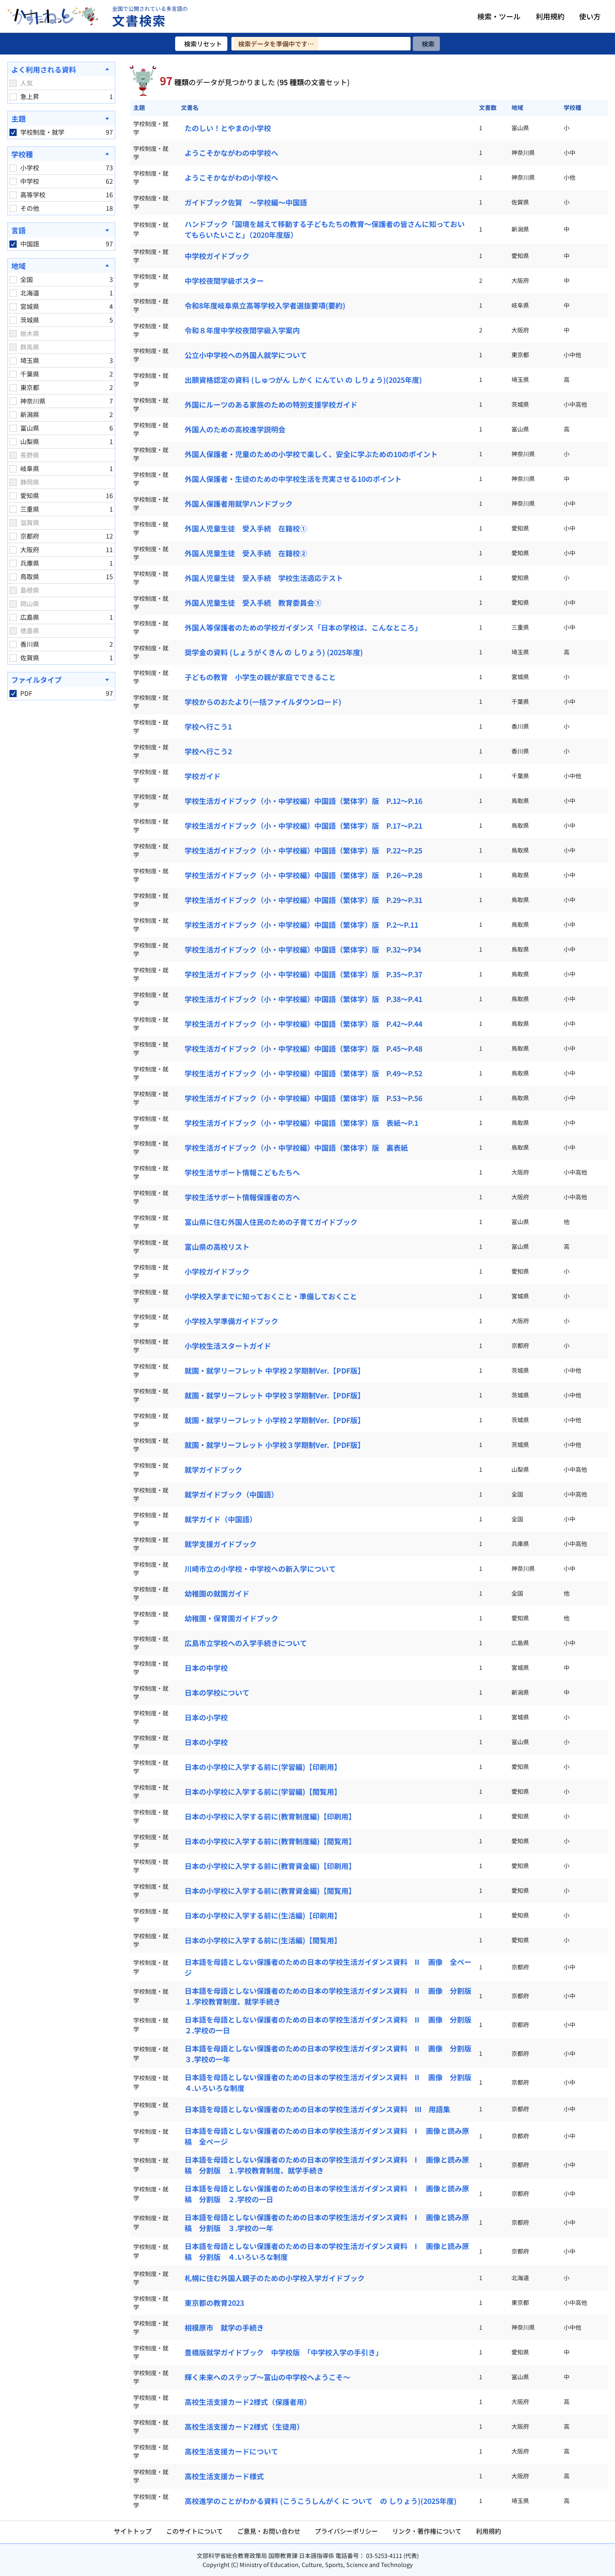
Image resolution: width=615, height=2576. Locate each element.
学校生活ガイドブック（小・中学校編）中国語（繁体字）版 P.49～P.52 (303, 1073)
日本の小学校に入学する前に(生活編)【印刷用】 (263, 1915)
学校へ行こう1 (208, 726)
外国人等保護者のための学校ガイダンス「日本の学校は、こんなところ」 (303, 627)
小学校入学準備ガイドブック (231, 1321)
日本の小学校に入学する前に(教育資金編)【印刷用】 (270, 1866)
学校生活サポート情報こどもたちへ (242, 1172)
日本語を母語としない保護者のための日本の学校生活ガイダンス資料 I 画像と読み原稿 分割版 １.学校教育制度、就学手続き (327, 2165)
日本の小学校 (206, 1717)
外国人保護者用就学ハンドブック (239, 503)
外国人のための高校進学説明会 (235, 429)
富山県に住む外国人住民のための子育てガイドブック (271, 1222)
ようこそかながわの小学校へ (231, 177)
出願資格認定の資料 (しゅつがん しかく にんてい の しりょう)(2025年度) (303, 380)
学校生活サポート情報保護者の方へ (242, 1197)
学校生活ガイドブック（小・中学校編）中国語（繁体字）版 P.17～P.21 (303, 825)
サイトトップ (133, 2531)
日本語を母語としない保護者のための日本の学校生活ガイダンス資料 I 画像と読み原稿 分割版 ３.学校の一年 (327, 2222)
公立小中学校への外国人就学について (246, 355)
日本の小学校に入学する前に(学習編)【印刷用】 (263, 1767)
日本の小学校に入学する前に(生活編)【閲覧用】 (263, 1940)
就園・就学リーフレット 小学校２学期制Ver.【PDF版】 (275, 1420)
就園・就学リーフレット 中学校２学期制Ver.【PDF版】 (275, 1370)
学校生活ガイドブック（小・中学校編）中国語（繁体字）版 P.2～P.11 (301, 925)
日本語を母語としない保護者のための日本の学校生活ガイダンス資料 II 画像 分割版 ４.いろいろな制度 (331, 2082)
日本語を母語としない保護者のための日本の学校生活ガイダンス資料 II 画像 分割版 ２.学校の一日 (331, 2025)
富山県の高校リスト (217, 1247)
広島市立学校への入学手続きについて (246, 1643)
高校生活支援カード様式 (224, 2476)
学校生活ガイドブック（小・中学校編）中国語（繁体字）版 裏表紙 (296, 1147)
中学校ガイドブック (217, 256)
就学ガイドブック (213, 1469)
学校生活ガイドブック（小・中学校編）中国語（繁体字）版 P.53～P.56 (303, 1098)
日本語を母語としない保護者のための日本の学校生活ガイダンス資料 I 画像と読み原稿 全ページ (327, 2136)
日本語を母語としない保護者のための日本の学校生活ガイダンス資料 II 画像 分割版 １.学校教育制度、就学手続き (331, 1996)
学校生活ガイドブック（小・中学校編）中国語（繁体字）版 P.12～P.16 (303, 801)
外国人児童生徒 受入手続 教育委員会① (253, 603)
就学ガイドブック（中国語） (231, 1494)
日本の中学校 (206, 1668)
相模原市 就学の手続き (224, 2327)
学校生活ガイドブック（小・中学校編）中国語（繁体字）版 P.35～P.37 (303, 974)
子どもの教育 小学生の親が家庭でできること (260, 677)
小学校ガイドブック (217, 1271)
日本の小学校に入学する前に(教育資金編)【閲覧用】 (270, 1891)
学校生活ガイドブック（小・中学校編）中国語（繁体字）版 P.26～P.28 (303, 875)
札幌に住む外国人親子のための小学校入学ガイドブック (275, 2278)
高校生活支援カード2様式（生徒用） (244, 2426)
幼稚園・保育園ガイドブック (231, 1618)
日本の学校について (217, 1692)
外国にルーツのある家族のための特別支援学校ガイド (271, 404)
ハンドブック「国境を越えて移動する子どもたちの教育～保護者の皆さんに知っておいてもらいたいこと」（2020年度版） (325, 229)
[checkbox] (13, 83)
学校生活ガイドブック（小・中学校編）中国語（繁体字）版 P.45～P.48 (303, 1048)
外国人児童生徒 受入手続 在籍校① (246, 528)
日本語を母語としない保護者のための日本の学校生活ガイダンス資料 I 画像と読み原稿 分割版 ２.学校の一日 (327, 2194)
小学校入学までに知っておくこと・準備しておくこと (271, 1296)
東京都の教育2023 (214, 2303)
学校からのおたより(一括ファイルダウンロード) (263, 702)
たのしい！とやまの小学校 (228, 128)
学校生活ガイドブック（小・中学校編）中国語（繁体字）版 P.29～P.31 (303, 900)
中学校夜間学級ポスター (224, 281)
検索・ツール (499, 16)
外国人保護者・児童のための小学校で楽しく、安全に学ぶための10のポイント (311, 454)
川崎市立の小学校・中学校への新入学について (260, 1569)
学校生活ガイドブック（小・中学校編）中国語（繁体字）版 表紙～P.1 (301, 1123)
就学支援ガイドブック (221, 1544)
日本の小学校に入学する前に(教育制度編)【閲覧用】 (270, 1841)
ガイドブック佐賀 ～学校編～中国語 (246, 202)
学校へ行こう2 (208, 751)
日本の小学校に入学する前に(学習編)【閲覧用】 (263, 1791)
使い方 (590, 16)
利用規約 (550, 16)
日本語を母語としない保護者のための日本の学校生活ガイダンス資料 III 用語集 (317, 2109)
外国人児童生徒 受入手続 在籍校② (246, 553)
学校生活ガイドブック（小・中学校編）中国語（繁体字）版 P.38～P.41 (303, 999)
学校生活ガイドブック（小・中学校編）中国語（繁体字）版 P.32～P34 (303, 949)
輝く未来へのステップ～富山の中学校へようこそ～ (267, 2377)
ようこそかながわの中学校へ (231, 153)
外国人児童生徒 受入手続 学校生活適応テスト (264, 578)
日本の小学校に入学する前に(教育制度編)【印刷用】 (270, 1816)
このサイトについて (194, 2531)
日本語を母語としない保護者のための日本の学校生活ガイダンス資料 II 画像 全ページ (328, 1967)
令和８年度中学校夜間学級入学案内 (242, 330)
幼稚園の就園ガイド (217, 1593)
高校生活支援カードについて (231, 2451)
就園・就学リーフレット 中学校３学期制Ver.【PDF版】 (275, 1395)
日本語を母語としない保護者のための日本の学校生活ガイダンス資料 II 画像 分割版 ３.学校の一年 (331, 2054)
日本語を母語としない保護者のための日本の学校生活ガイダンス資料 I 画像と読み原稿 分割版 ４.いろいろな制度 (327, 2251)
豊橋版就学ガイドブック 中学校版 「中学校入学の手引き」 (284, 2352)
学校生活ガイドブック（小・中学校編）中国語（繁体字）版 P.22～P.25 (303, 850)
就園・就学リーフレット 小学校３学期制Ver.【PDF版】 (275, 1445)
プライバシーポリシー (346, 2531)
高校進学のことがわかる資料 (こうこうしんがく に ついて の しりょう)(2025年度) (321, 2501)
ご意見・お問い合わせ (269, 2531)
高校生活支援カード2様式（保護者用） (248, 2402)
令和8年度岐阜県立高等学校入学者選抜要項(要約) (265, 305)
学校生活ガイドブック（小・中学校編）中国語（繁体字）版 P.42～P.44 (303, 1024)
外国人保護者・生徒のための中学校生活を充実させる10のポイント (293, 479)
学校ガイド (203, 776)
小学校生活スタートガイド (228, 1346)
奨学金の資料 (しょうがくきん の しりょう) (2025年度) (274, 652)
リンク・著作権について (427, 2531)
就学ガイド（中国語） (221, 1519)
